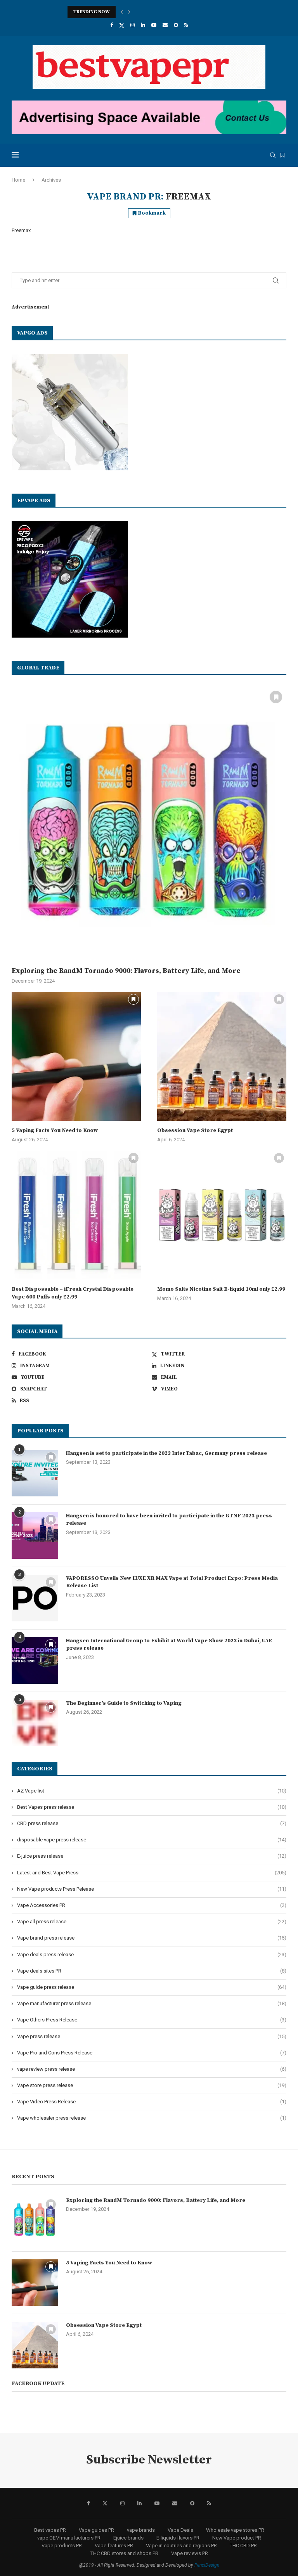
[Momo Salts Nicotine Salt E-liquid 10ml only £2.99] (222, 1215)
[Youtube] (154, 25)
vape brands (141, 2530)
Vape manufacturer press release (152, 2003)
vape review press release (152, 2069)
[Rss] (186, 25)
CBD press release (152, 1823)
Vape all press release (152, 1922)
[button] (122, 12)
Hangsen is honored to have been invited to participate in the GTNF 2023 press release (169, 1520)
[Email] (165, 25)
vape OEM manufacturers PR (69, 2538)
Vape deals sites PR (152, 1971)
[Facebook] (112, 25)
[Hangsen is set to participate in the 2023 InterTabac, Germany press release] (35, 1473)
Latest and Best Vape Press (152, 1873)
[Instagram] (133, 25)
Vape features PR (114, 2546)
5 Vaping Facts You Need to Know (55, 1130)
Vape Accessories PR (152, 1905)
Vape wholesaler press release (152, 2118)
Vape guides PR (96, 2530)
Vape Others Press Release (152, 2020)
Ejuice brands (128, 2538)
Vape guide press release (152, 1987)
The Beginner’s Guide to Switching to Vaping (124, 1703)
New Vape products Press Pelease (152, 1889)
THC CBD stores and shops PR (124, 2553)
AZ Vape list (152, 1791)
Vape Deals (180, 2530)
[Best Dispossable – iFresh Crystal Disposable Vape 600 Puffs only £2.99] (76, 1215)
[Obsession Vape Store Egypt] (222, 1057)
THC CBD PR (243, 2546)
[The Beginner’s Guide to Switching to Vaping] (35, 1723)
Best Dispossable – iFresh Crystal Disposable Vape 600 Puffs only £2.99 (73, 1293)
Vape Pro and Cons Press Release (152, 2053)
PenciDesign (207, 2565)
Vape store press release (152, 2085)
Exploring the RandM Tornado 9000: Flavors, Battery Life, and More (126, 971)
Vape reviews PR (190, 2553)
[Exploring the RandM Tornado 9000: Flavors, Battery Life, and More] (149, 824)
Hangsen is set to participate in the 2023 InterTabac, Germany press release (166, 1453)
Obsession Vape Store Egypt (195, 1130)
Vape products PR (62, 2546)
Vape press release (152, 2036)
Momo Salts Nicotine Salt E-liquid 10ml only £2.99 (221, 1289)
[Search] (273, 155)
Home (18, 180)
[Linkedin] (143, 25)
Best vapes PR (50, 2530)
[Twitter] (122, 25)
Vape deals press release (152, 1955)
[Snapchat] (176, 25)
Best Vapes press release (152, 1807)
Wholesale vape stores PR (235, 2530)
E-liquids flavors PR (178, 2538)
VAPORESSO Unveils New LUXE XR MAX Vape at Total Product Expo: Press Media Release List (172, 1582)
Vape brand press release (152, 1938)
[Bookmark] (282, 155)
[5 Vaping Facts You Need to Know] (76, 1057)
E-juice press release (152, 1856)
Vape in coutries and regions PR (181, 2546)
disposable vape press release (152, 1840)
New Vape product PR (237, 2538)
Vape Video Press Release (152, 2102)
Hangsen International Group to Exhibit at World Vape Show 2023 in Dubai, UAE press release (169, 1645)
